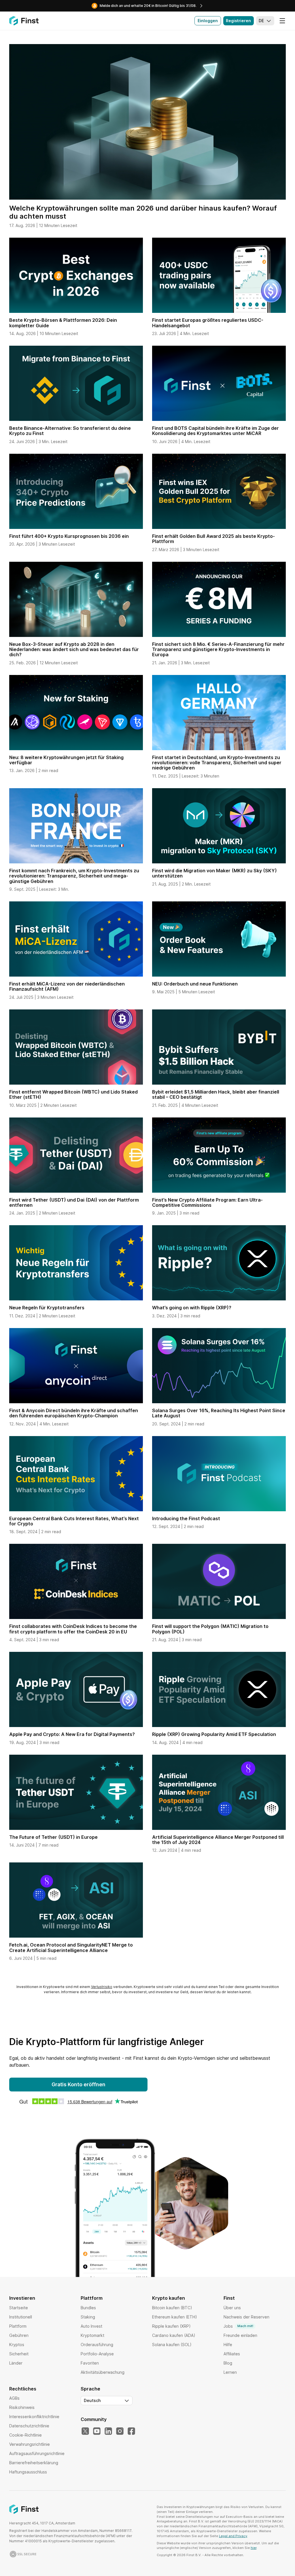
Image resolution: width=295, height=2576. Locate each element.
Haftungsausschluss (28, 2472)
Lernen (230, 2372)
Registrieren (238, 21)
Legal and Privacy (233, 2536)
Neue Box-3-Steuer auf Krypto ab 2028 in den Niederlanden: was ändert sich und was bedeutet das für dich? (74, 649)
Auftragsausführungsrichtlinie (37, 2453)
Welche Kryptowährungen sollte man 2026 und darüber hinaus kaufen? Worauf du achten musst (143, 212)
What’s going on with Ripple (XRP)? (192, 1308)
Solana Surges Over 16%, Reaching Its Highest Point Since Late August (219, 1413)
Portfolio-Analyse (97, 2354)
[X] (85, 2431)
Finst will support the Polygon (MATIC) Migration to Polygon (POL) (210, 1629)
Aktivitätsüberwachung (103, 2372)
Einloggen (208, 21)
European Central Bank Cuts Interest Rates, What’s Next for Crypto (74, 1521)
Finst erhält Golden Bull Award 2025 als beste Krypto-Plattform (213, 539)
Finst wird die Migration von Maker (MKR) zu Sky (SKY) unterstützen (214, 873)
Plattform (18, 2326)
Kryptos (17, 2345)
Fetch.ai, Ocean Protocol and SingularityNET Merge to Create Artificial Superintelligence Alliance (71, 1947)
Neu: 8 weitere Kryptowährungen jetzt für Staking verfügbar (66, 760)
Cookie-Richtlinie (25, 2435)
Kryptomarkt (92, 2335)
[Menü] (282, 21)
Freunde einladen (240, 2335)
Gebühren (19, 2335)
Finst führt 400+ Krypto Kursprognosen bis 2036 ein (69, 536)
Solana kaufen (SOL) (172, 2345)
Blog (228, 2363)
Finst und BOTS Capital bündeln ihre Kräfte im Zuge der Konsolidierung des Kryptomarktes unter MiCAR (215, 431)
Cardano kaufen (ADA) (174, 2335)
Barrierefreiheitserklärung (34, 2463)
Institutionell (21, 2317)
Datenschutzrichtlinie (29, 2426)
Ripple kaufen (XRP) (171, 2326)
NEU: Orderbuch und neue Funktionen (195, 984)
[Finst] (24, 21)
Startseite (19, 2308)
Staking (88, 2317)
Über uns (232, 2308)
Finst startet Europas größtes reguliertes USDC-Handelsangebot (208, 323)
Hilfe (228, 2345)
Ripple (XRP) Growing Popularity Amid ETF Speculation (214, 1734)
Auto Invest (91, 2326)
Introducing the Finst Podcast (186, 1518)
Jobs (238, 2326)
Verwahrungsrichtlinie (30, 2444)
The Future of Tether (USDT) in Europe (53, 1837)
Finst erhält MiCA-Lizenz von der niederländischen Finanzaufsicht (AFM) (67, 986)
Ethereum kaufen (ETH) (175, 2317)
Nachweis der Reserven (246, 2317)
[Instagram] (120, 2431)
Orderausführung (97, 2345)
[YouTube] (97, 2431)
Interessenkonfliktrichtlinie (34, 2417)
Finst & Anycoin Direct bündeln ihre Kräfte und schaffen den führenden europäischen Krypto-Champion (74, 1413)
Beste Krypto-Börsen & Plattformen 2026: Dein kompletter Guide (63, 323)
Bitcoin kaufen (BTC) (172, 2308)
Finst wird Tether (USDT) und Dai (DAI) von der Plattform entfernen (74, 1202)
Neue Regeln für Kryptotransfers (47, 1308)
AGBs (14, 2398)
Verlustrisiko (102, 1987)
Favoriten (90, 2363)
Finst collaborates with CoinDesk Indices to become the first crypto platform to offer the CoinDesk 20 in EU (73, 1629)
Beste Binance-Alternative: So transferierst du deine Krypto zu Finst (70, 431)
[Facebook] (131, 2431)
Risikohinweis (22, 2407)
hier (254, 2548)
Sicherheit (19, 2354)
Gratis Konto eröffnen (79, 2084)
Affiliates (232, 2354)
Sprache (90, 2389)
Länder (16, 2363)
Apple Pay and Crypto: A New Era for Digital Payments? (72, 1734)
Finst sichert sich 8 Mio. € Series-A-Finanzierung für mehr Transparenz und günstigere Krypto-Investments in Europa (218, 649)
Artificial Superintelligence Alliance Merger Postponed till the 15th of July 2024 (218, 1840)
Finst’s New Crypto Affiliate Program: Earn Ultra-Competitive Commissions (207, 1202)
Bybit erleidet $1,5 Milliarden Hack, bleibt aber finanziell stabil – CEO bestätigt (216, 1094)
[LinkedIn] (108, 2431)
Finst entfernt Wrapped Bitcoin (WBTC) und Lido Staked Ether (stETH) (73, 1094)
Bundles (88, 2308)
